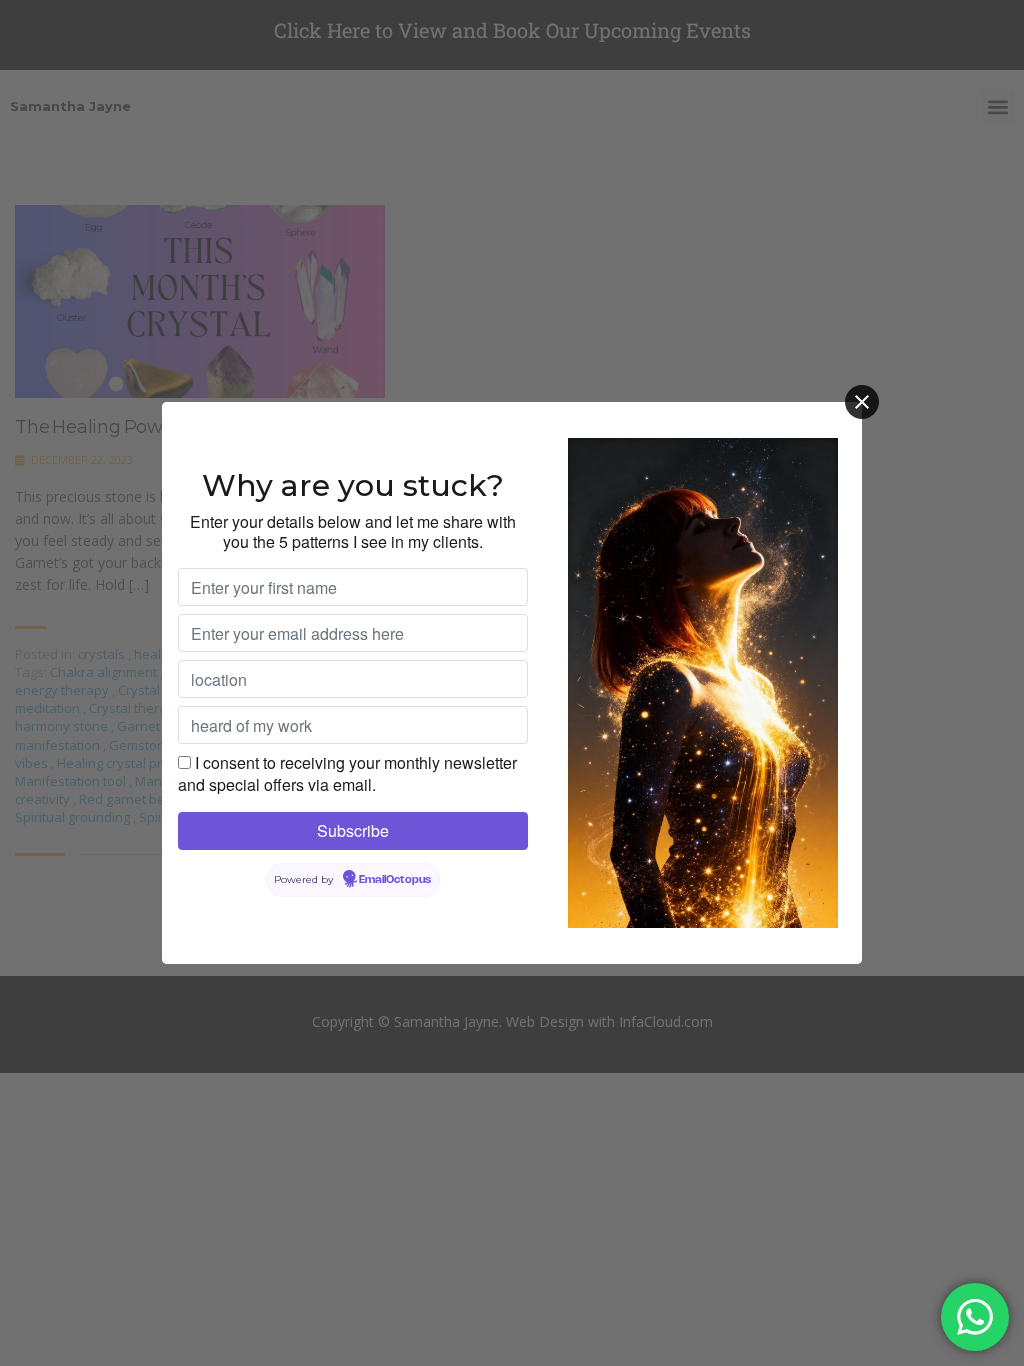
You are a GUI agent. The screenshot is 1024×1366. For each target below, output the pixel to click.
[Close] (862, 402)
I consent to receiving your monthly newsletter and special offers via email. (347, 773)
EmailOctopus (395, 880)
